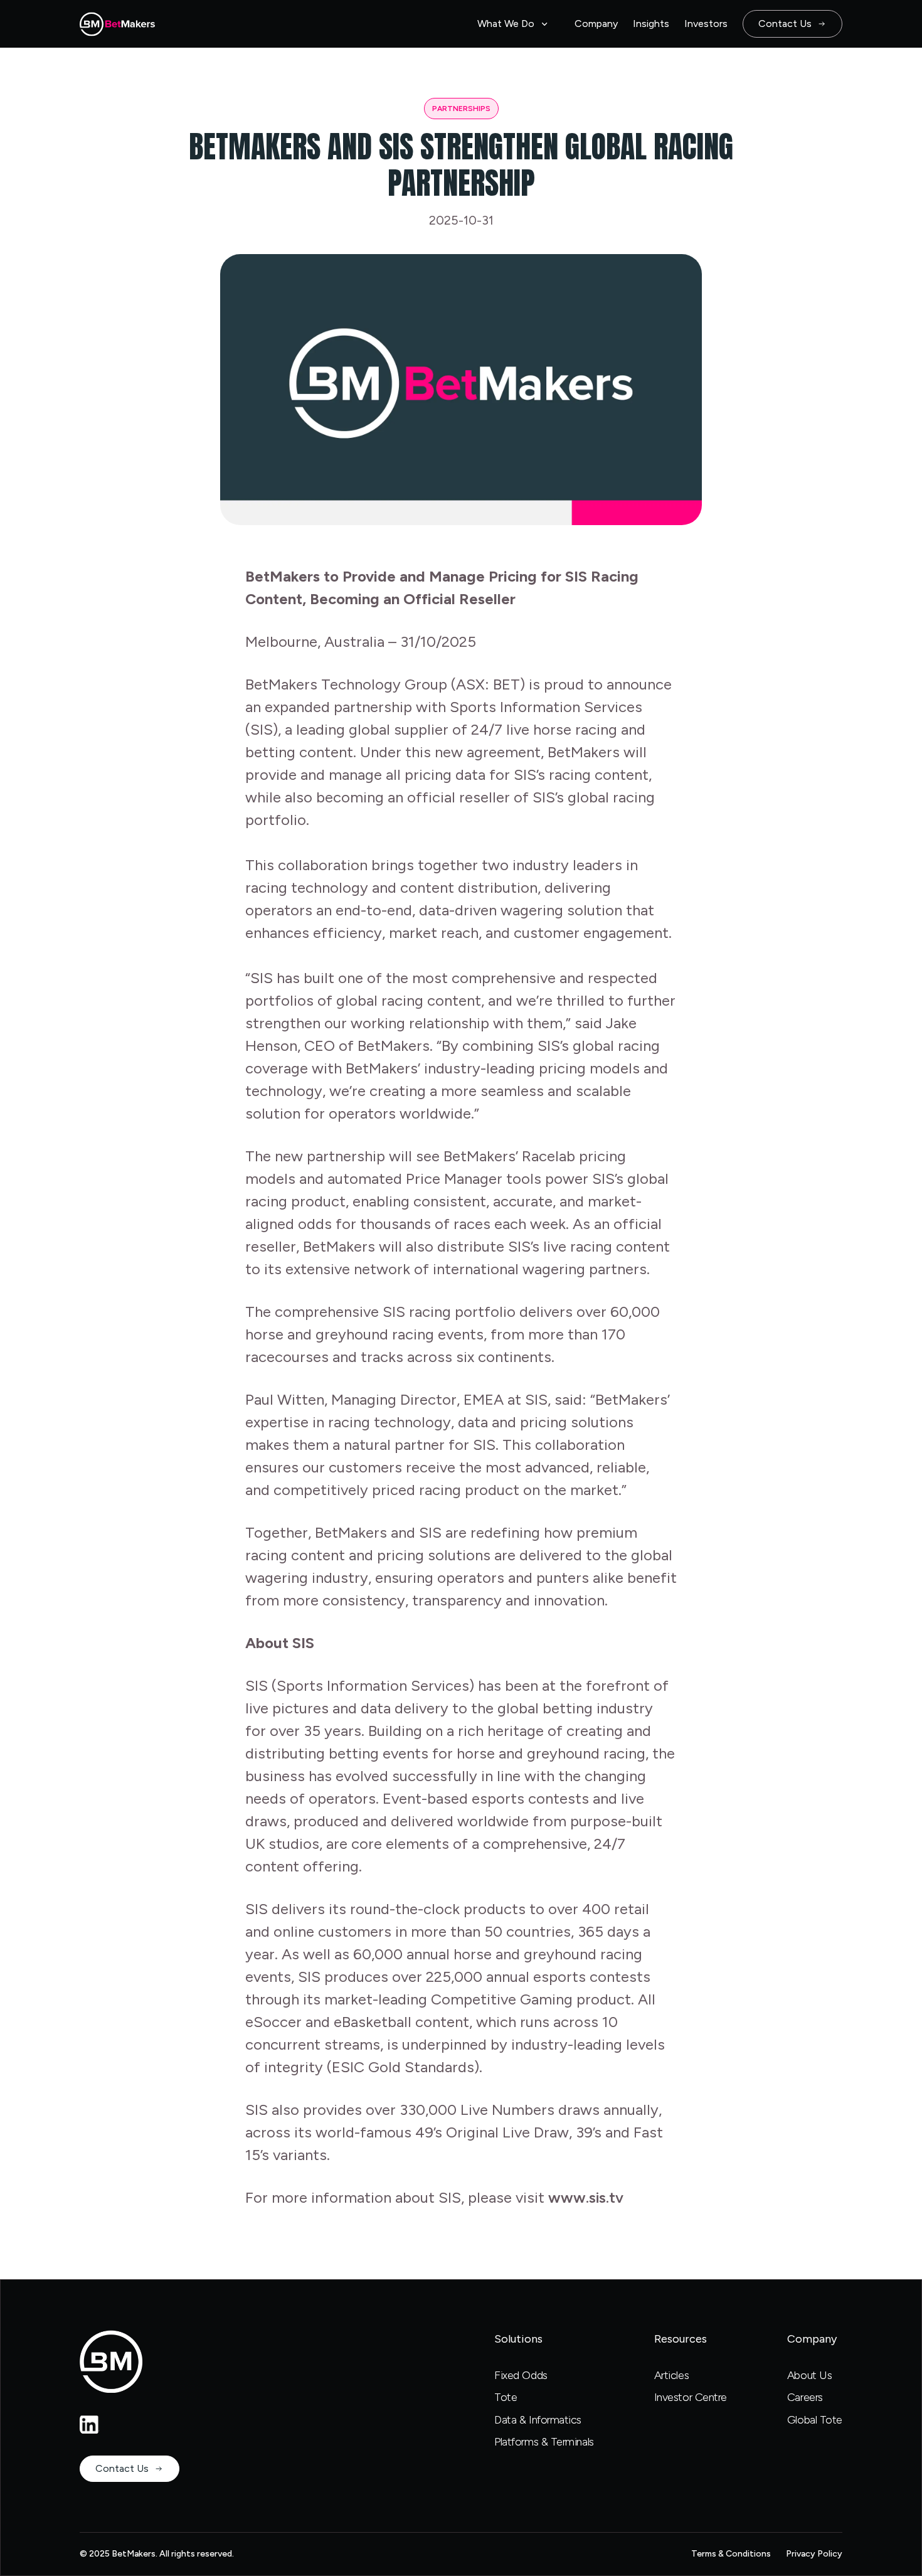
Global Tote (815, 2420)
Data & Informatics (538, 2420)
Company (596, 24)
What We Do (506, 24)
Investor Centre (691, 2397)
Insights (651, 24)
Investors (706, 24)
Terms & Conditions (731, 2554)
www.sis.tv (586, 2197)
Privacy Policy (814, 2554)
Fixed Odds (521, 2375)
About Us (809, 2375)
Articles (671, 2375)
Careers (805, 2397)
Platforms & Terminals (544, 2442)
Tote (506, 2397)
